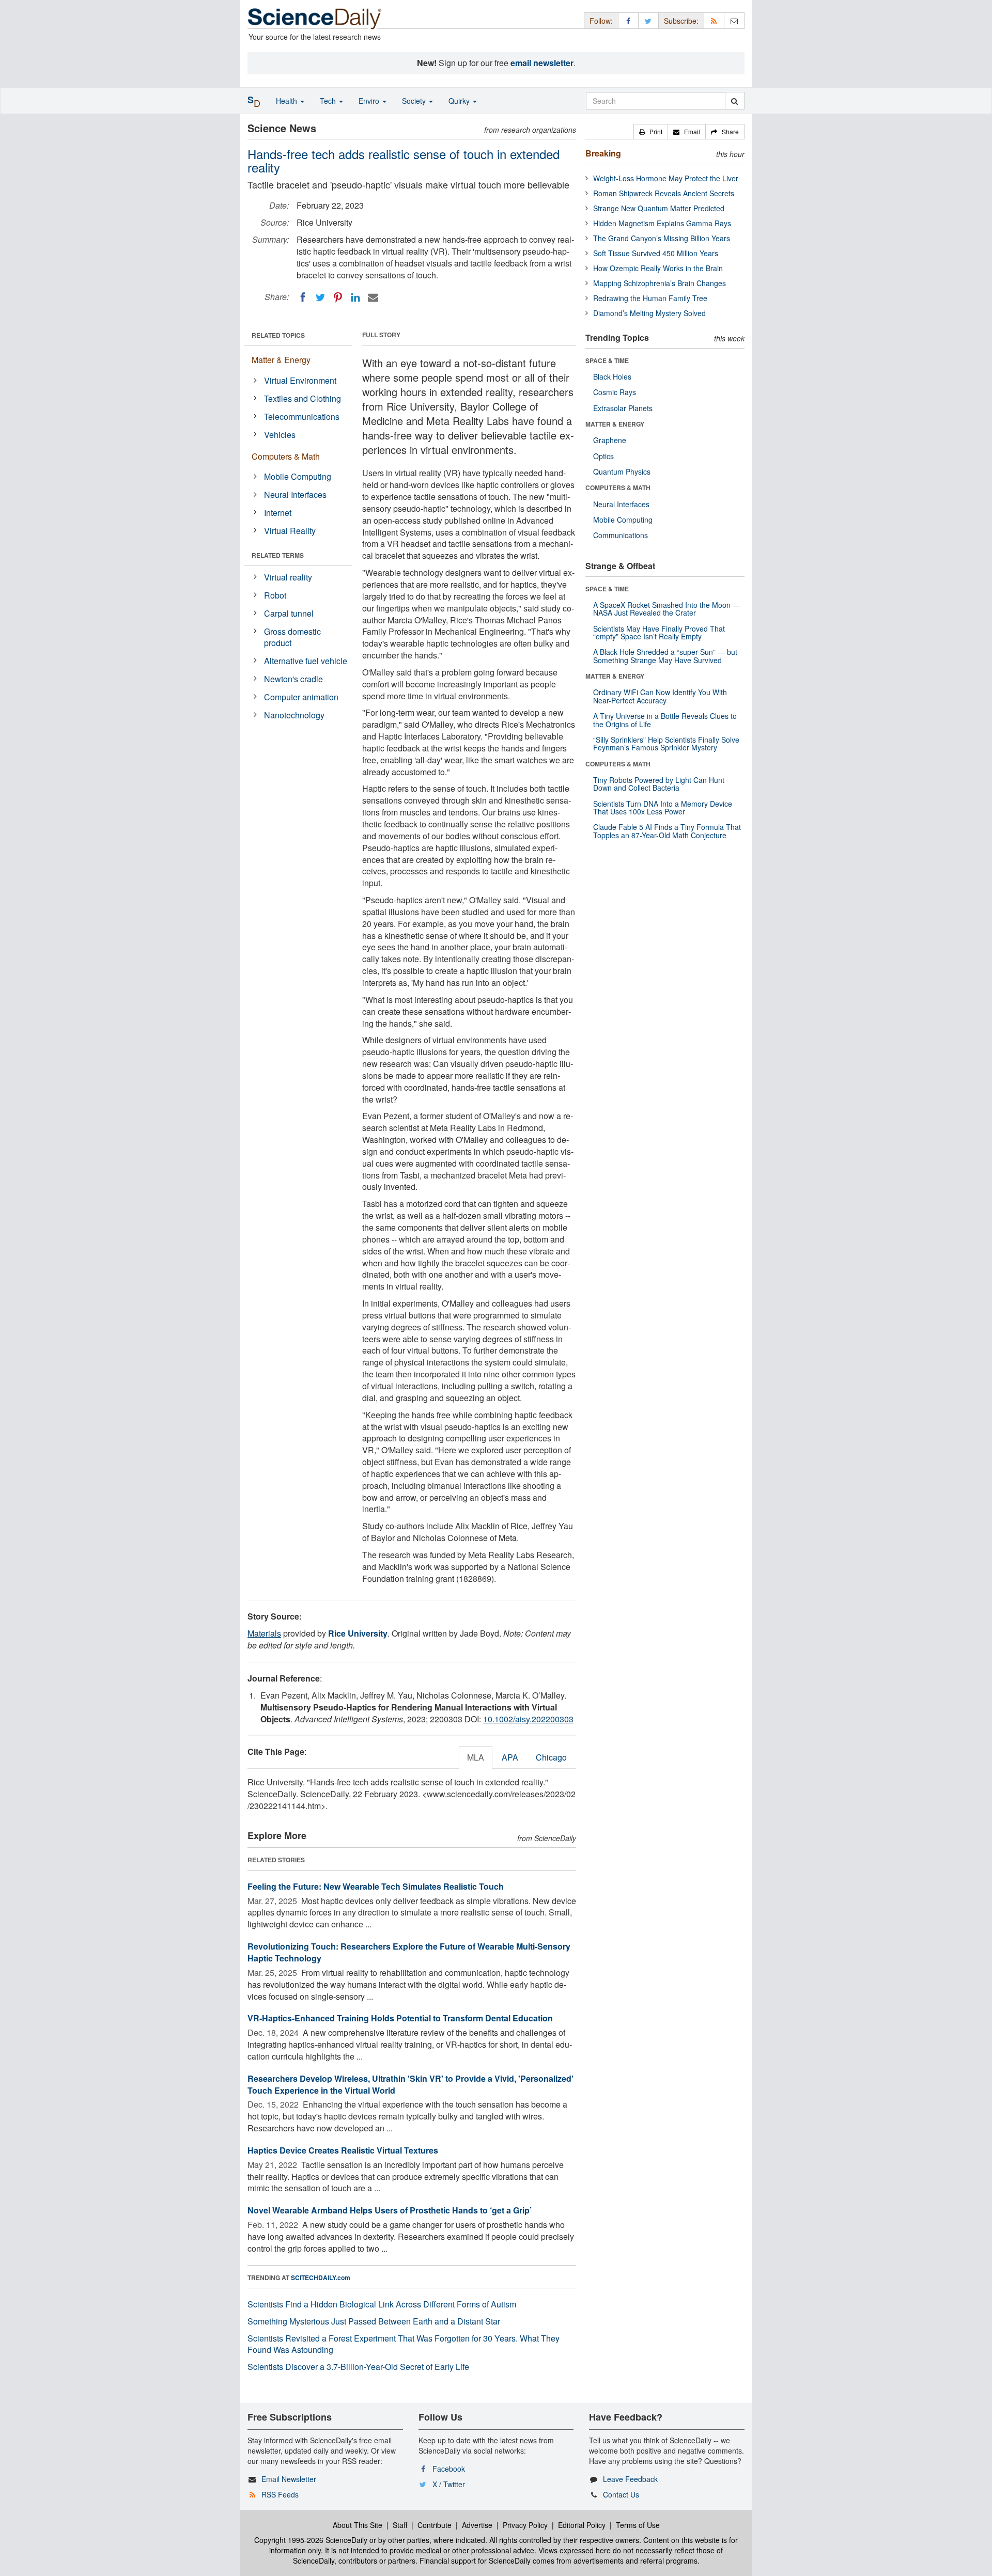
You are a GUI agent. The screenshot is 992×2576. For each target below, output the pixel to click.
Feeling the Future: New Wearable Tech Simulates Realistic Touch (376, 1886)
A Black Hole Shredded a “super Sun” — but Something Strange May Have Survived (665, 656)
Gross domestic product (292, 637)
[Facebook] (303, 297)
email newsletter (542, 63)
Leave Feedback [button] (630, 2479)
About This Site (358, 2525)
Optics (603, 456)
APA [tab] (510, 1757)
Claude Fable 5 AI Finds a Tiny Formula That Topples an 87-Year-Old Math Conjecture (667, 831)
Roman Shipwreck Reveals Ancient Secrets (664, 193)
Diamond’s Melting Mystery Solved (649, 313)
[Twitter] (320, 297)
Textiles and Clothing (303, 398)
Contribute (435, 2525)
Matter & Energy (281, 360)
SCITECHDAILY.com (321, 2277)
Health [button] (288, 101)
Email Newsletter (289, 2479)
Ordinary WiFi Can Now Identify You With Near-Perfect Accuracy (660, 696)
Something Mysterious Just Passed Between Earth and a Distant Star (374, 2321)
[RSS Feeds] (714, 20)
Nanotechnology (294, 715)
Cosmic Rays (615, 392)
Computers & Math (286, 456)
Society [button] (415, 101)
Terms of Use (638, 2525)
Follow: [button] (601, 21)
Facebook (449, 2469)
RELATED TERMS (278, 555)
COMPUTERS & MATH (618, 488)
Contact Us (621, 2494)
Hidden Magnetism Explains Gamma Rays (662, 223)
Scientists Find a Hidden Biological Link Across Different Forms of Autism (382, 2304)
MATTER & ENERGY (615, 424)
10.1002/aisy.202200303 (528, 1719)
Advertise (477, 2525)
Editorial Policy (582, 2525)
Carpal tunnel (289, 613)
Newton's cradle (293, 679)
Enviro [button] (370, 101)
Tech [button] (329, 101)
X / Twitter (449, 2484)
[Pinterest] (338, 297)
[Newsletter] (734, 20)
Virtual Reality (290, 531)
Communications (621, 535)
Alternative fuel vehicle (306, 661)
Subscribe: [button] (681, 21)
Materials (264, 1633)
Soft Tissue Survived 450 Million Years (656, 253)
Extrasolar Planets (623, 408)
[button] (651, 132)
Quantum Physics (622, 472)
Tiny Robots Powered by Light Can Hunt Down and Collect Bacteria (659, 784)
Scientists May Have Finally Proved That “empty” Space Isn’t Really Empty (659, 632)
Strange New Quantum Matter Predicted (659, 208)
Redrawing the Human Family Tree (650, 298)
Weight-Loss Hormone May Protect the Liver (666, 178)
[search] (734, 101)
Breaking (603, 153)
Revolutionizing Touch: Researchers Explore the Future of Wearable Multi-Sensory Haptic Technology (409, 1952)
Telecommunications (302, 417)
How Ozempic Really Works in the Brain (658, 268)
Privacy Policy (525, 2525)
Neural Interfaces (295, 494)
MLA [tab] (476, 1757)
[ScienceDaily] (315, 18)
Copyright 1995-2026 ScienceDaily (311, 2540)
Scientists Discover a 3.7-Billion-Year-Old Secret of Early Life (358, 2367)
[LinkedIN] (355, 297)
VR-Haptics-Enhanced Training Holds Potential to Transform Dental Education (400, 2018)
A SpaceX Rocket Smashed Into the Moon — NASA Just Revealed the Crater (667, 609)
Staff (400, 2525)
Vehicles (280, 435)
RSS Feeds (280, 2494)
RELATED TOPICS (278, 335)
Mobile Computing (298, 476)
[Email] (373, 297)
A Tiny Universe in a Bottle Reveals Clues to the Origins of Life (665, 720)
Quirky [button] (460, 101)
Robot (275, 595)
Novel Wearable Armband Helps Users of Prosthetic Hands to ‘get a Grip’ (390, 2210)
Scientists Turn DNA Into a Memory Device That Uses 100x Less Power (663, 807)
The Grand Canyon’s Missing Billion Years (662, 238)
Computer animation (301, 697)
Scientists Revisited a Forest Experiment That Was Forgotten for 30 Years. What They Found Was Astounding (404, 2344)
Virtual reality (288, 577)
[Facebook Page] (628, 20)
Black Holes (612, 376)
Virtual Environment (300, 380)
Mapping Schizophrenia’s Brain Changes (660, 283)
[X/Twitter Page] (648, 20)
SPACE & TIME (607, 360)
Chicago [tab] (551, 1757)
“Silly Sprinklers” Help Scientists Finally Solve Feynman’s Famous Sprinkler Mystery (666, 743)
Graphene (610, 440)
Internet (278, 513)
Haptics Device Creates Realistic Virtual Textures (343, 2150)
